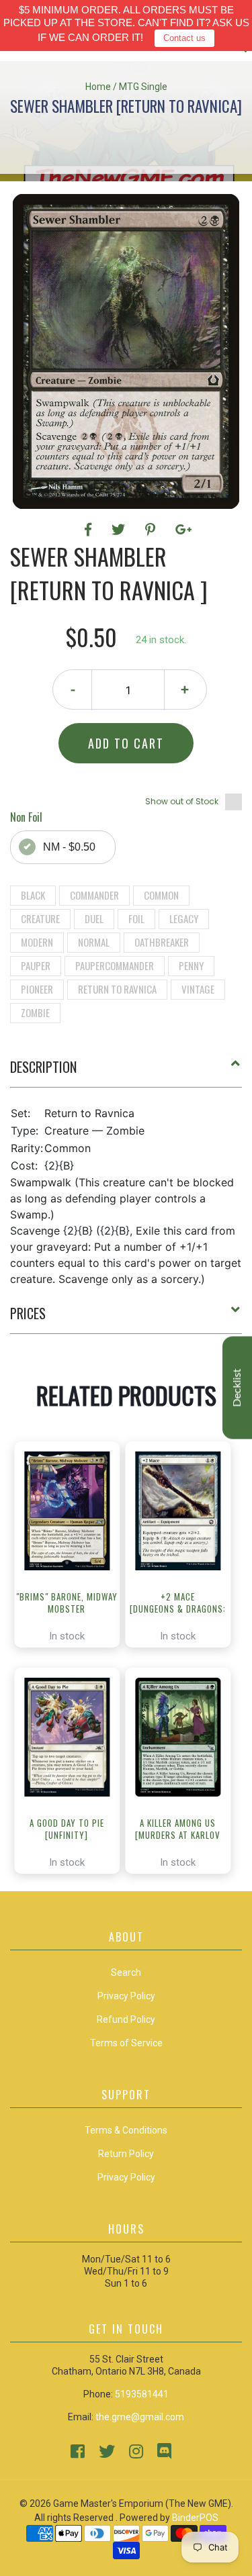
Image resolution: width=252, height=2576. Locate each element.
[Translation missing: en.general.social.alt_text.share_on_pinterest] (152, 530)
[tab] (126, 1072)
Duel (94, 918)
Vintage (198, 989)
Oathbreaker (162, 942)
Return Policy (126, 2154)
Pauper (36, 965)
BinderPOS (195, 2518)
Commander (94, 895)
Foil (136, 918)
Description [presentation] (43, 1067)
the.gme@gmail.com (140, 2417)
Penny (191, 965)
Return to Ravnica (117, 989)
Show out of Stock (182, 801)
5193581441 (142, 2394)
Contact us (184, 38)
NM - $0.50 (69, 847)
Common (161, 895)
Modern (37, 942)
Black (33, 895)
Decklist (237, 1387)
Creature (40, 918)
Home (98, 87)
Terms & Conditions (126, 2130)
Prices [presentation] (28, 1313)
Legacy (184, 918)
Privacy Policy (126, 2177)
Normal (94, 942)
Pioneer (37, 989)
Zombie (35, 1012)
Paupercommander (115, 965)
